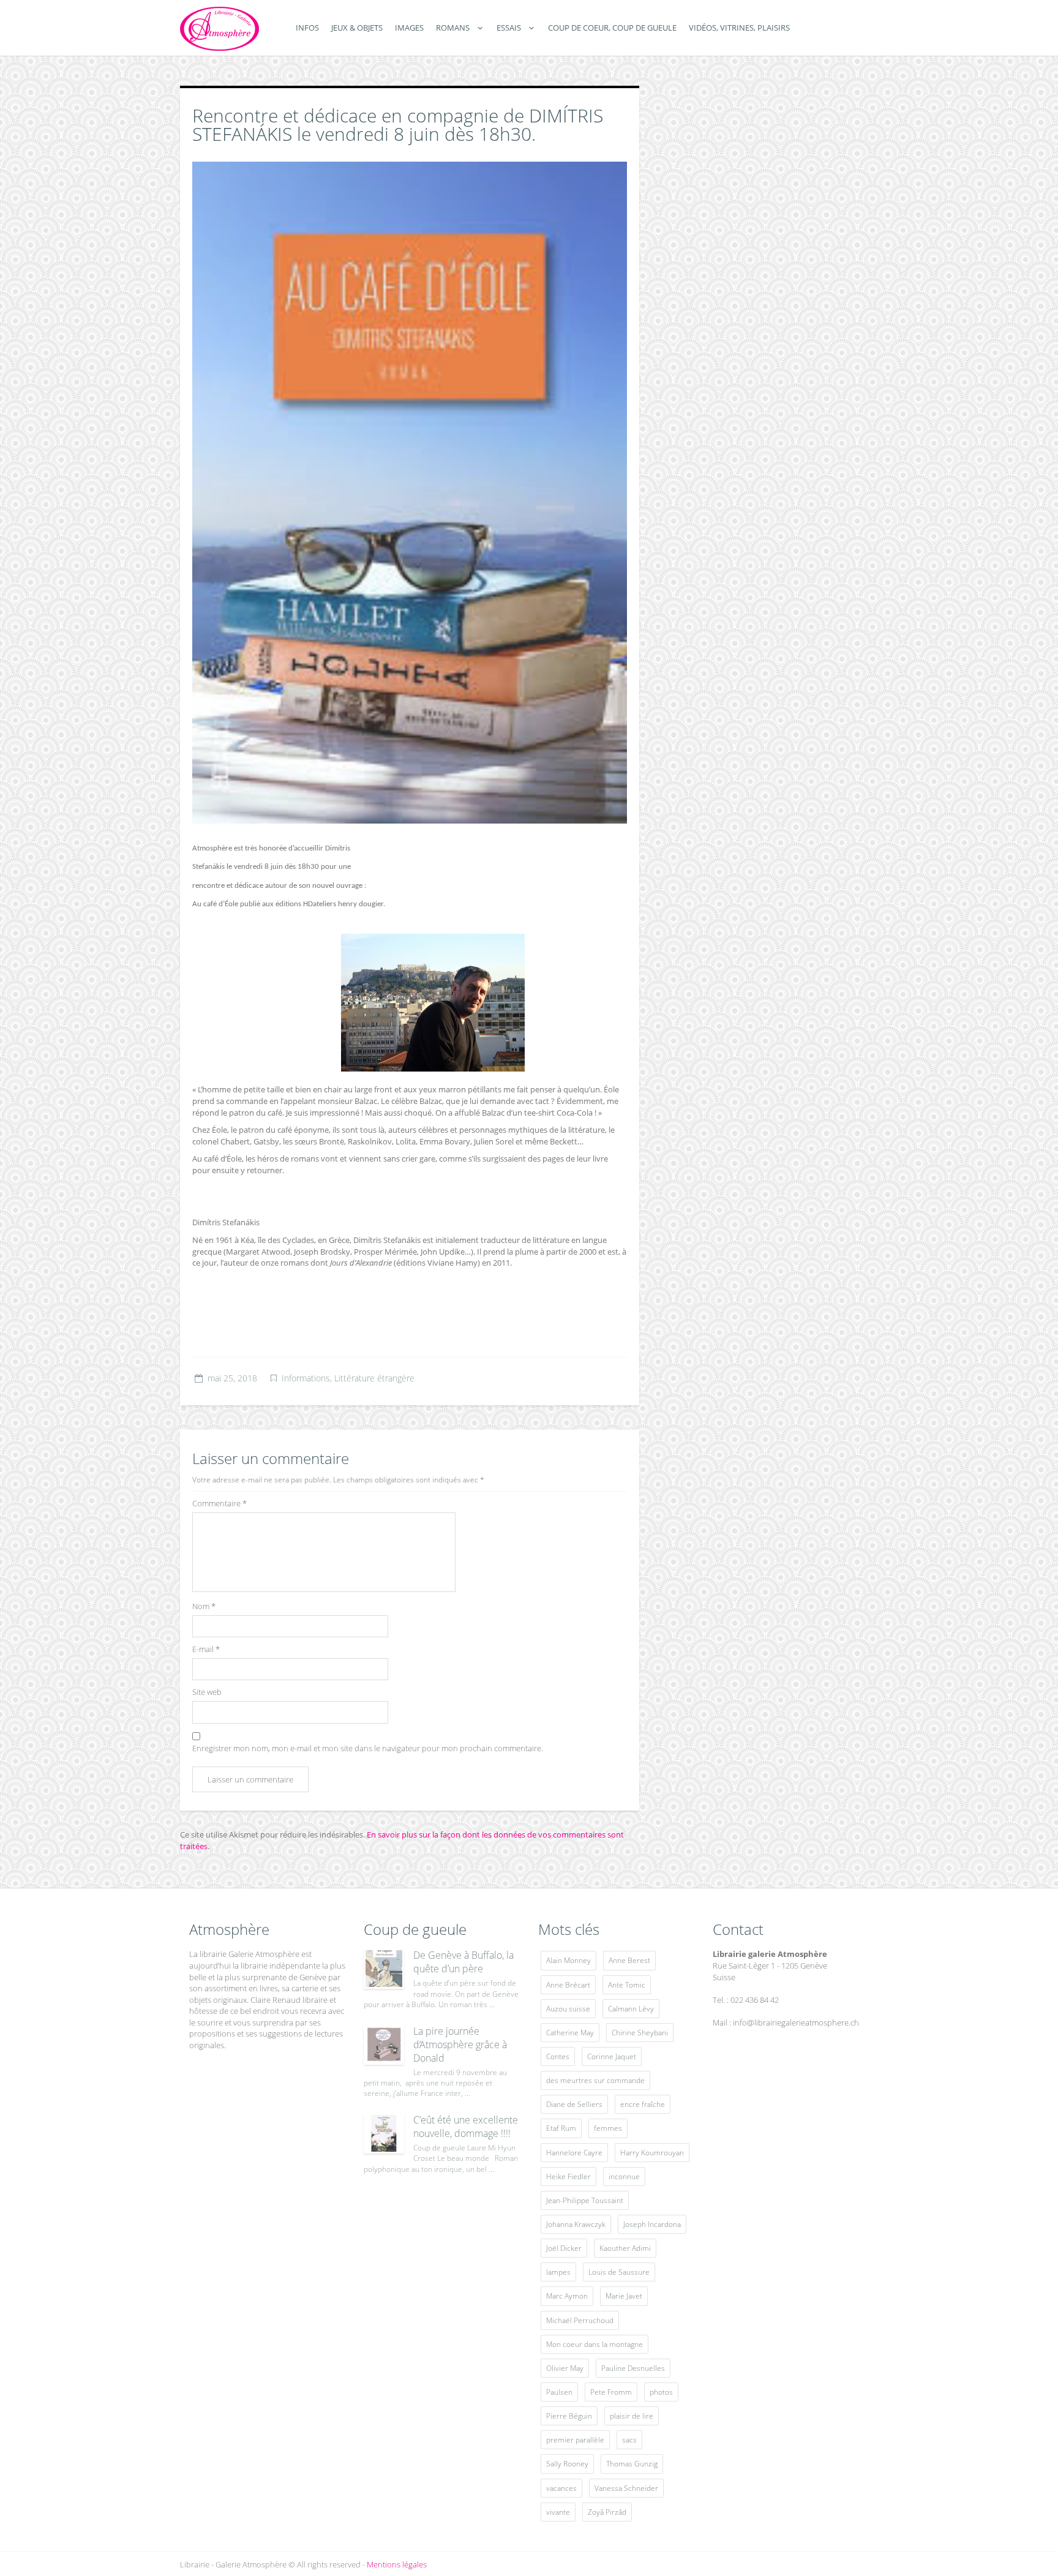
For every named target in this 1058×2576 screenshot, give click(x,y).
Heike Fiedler (568, 2176)
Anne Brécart (568, 1985)
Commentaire (219, 1503)
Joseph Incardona (652, 2224)
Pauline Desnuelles (633, 2368)
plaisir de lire (632, 2416)
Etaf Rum (561, 2128)
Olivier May (565, 2368)
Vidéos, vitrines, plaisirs (739, 28)
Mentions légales (397, 2564)
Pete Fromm (611, 2392)
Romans (453, 28)
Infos (307, 28)
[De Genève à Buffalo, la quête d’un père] (384, 1969)
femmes (608, 2128)
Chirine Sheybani (640, 2033)
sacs (629, 2440)
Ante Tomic (627, 1985)
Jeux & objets (357, 28)
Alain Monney (568, 1960)
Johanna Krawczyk (576, 2224)
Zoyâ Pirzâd (607, 2512)
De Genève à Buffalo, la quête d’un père (463, 1962)
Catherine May (570, 2033)
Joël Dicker (564, 2248)
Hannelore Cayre (574, 2153)
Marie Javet (624, 2296)
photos (661, 2392)
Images (409, 28)
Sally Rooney (567, 2464)
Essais (509, 28)
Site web (207, 1692)
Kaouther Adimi (625, 2248)
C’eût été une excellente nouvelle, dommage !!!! (466, 2127)
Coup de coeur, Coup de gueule (612, 28)
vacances (561, 2488)
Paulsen (559, 2392)
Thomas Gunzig (632, 2464)
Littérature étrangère (374, 1378)
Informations (306, 1378)
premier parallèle (575, 2440)
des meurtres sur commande (595, 2080)
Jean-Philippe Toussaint (585, 2200)
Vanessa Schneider (626, 2488)
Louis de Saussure (619, 2272)
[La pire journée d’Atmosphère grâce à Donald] (384, 2045)
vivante (558, 2512)
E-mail (206, 1649)
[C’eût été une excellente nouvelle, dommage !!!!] (384, 2133)
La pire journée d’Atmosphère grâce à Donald (460, 2045)
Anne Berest (629, 1960)
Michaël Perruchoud (580, 2320)
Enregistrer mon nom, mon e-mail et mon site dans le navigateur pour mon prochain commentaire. (368, 1748)
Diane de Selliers (574, 2104)
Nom (204, 1606)
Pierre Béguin (569, 2416)
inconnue (624, 2176)
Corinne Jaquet (612, 2056)
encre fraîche (643, 2104)
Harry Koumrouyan (652, 2153)
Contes (558, 2056)
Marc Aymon (567, 2296)
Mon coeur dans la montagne (595, 2344)
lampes (558, 2272)
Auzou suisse (568, 2009)
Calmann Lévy (631, 2009)
